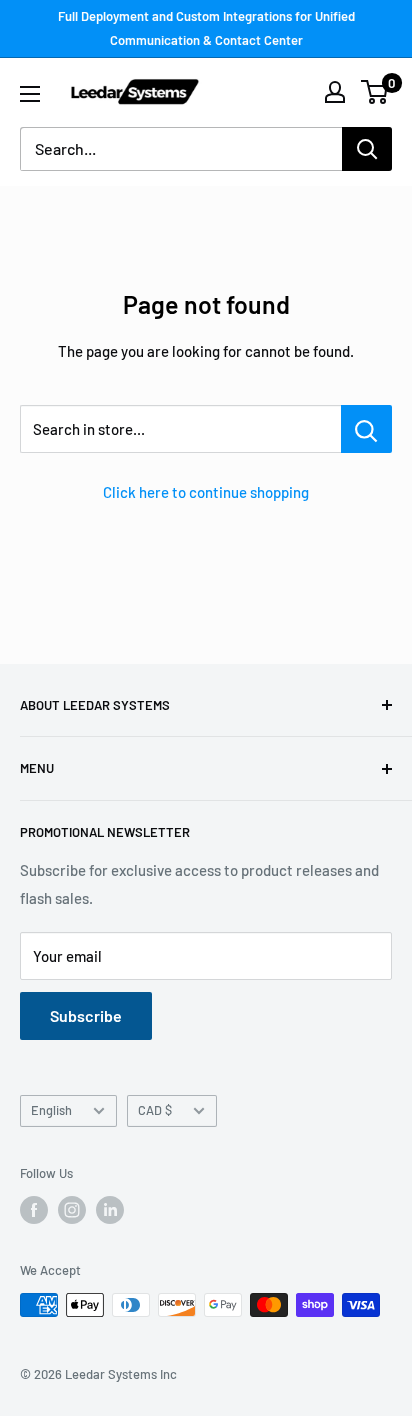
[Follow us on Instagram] (72, 1210)
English (51, 1110)
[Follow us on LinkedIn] (110, 1210)
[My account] (335, 92)
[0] (375, 92)
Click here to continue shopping (206, 492)
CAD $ (155, 1110)
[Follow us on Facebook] (34, 1210)
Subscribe (86, 1015)
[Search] (367, 149)
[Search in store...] (366, 429)
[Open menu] (30, 94)
